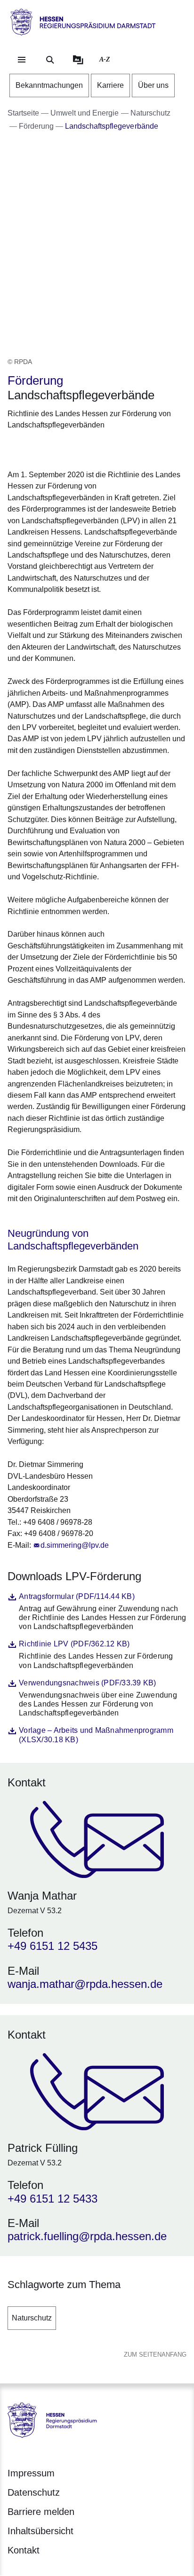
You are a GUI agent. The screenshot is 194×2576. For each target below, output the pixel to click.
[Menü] (22, 60)
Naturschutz (32, 2318)
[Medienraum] (78, 60)
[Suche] (50, 60)
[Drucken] (88, 448)
